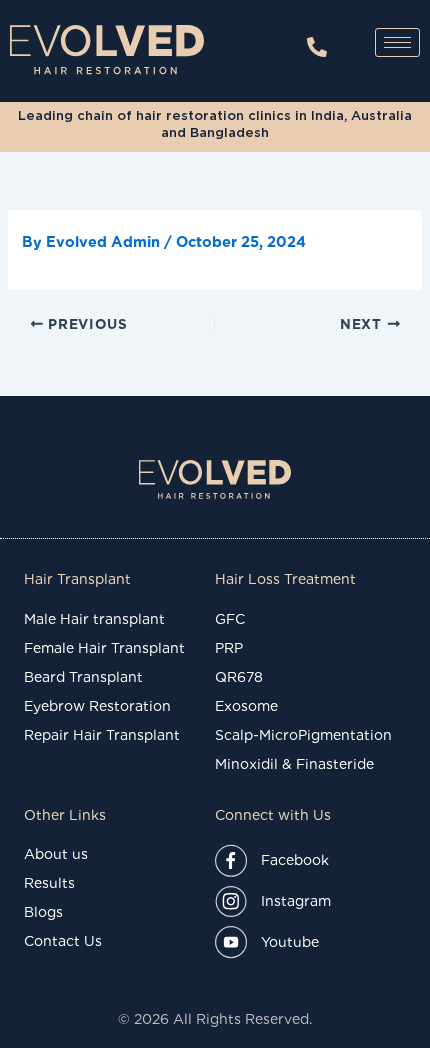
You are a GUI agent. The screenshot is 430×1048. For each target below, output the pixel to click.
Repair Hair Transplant (102, 735)
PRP (229, 648)
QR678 (239, 677)
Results (49, 883)
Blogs (43, 912)
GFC (230, 619)
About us (56, 854)
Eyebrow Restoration (97, 706)
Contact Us (63, 941)
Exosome (246, 706)
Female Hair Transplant (104, 648)
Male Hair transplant (94, 619)
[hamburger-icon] (397, 42)
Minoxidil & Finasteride (294, 764)
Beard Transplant (83, 677)
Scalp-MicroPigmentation (303, 735)
